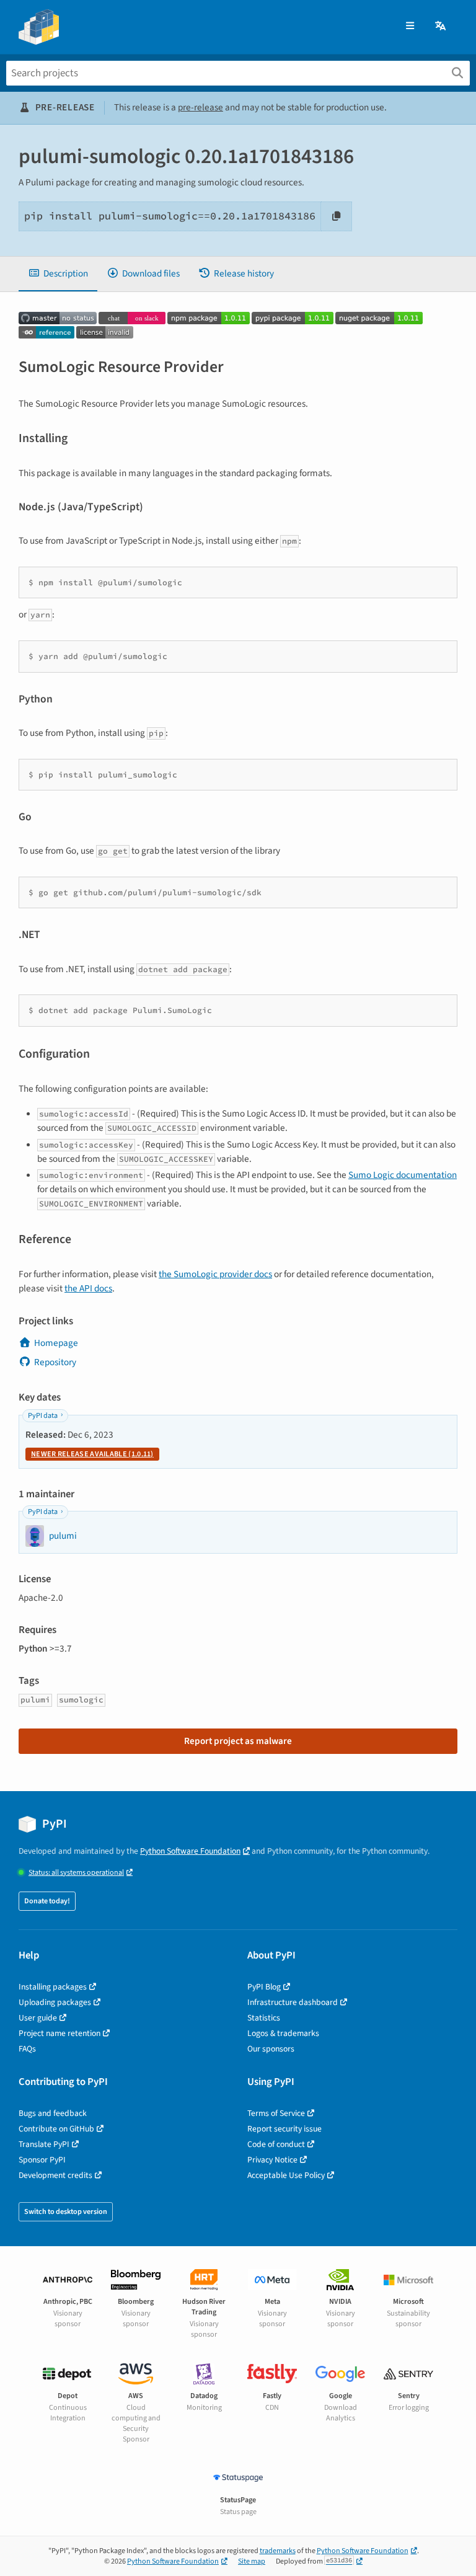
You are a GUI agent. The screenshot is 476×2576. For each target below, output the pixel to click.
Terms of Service (276, 2113)
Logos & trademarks (283, 2033)
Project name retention (59, 2033)
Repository (55, 1362)
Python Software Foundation (190, 1851)
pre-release (201, 107)
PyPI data (43, 1416)
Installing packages (53, 1987)
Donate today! (47, 1901)
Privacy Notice (272, 2160)
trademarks (278, 2551)
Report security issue (284, 2129)
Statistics (264, 2018)
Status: (76, 1873)
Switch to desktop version (66, 2212)
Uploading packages (55, 2002)
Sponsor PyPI (42, 2160)
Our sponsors (271, 2049)
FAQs (27, 2049)
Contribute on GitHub (56, 2129)
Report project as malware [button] (238, 1741)
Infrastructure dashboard (293, 2002)
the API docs (88, 1288)
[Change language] (441, 26)
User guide (38, 2018)
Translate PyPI (44, 2144)
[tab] (58, 274)
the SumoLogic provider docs (215, 1274)
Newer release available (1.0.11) (92, 1454)
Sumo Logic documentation (403, 1175)
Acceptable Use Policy (286, 2175)
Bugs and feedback (53, 2113)
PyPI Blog (264, 1987)
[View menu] (410, 26)
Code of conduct (276, 2144)
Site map (252, 2561)
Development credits (55, 2175)
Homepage (56, 1343)
